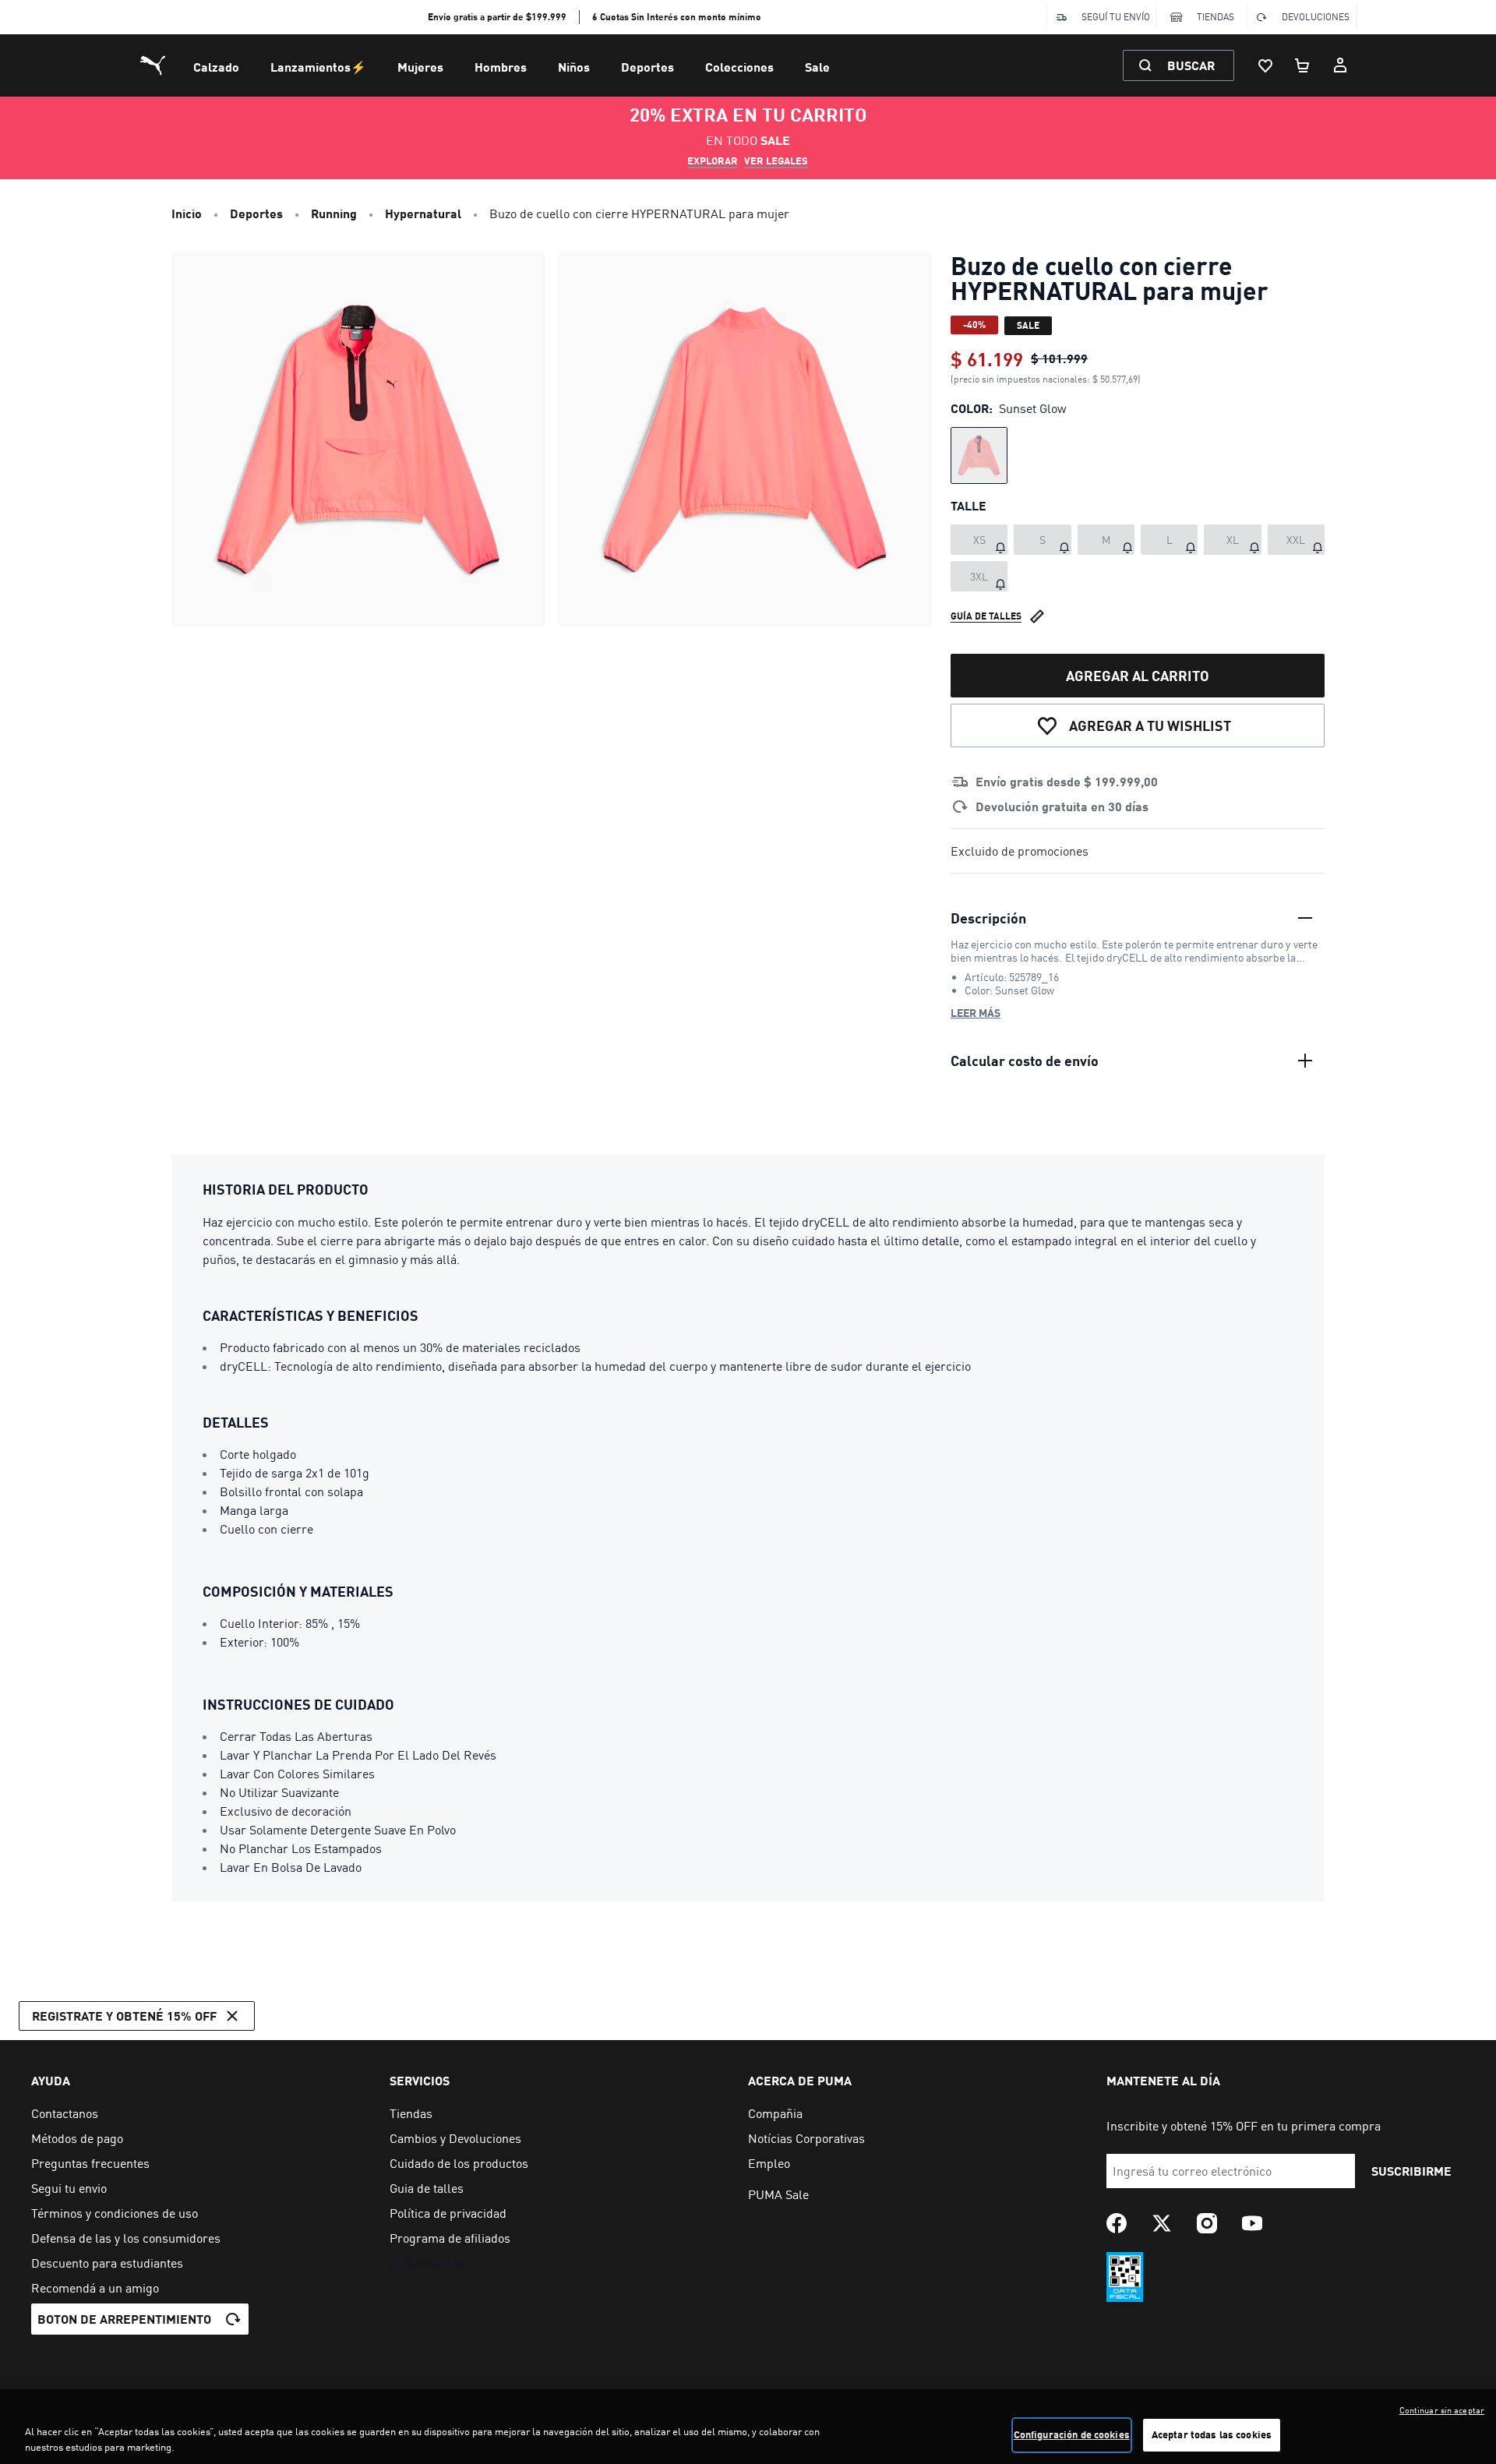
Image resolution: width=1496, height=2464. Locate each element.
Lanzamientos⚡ (318, 67)
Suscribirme (1411, 2171)
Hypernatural (423, 213)
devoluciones (1316, 17)
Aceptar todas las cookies (1212, 2434)
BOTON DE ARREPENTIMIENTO (124, 2319)
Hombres (501, 67)
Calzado (216, 67)
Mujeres (420, 67)
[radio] (979, 455)
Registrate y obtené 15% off (124, 2016)
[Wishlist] (1265, 65)
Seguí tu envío (1116, 17)
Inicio (187, 213)
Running (334, 213)
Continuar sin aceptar (1442, 2410)
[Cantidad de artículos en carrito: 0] (1303, 65)
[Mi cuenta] (1340, 65)
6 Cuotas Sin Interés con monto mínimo (677, 17)
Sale (817, 67)
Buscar (1191, 65)
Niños (574, 67)
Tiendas (1215, 17)
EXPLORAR (713, 161)
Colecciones (739, 67)
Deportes (647, 67)
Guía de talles (986, 616)
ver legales (776, 161)
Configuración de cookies (1072, 2434)
